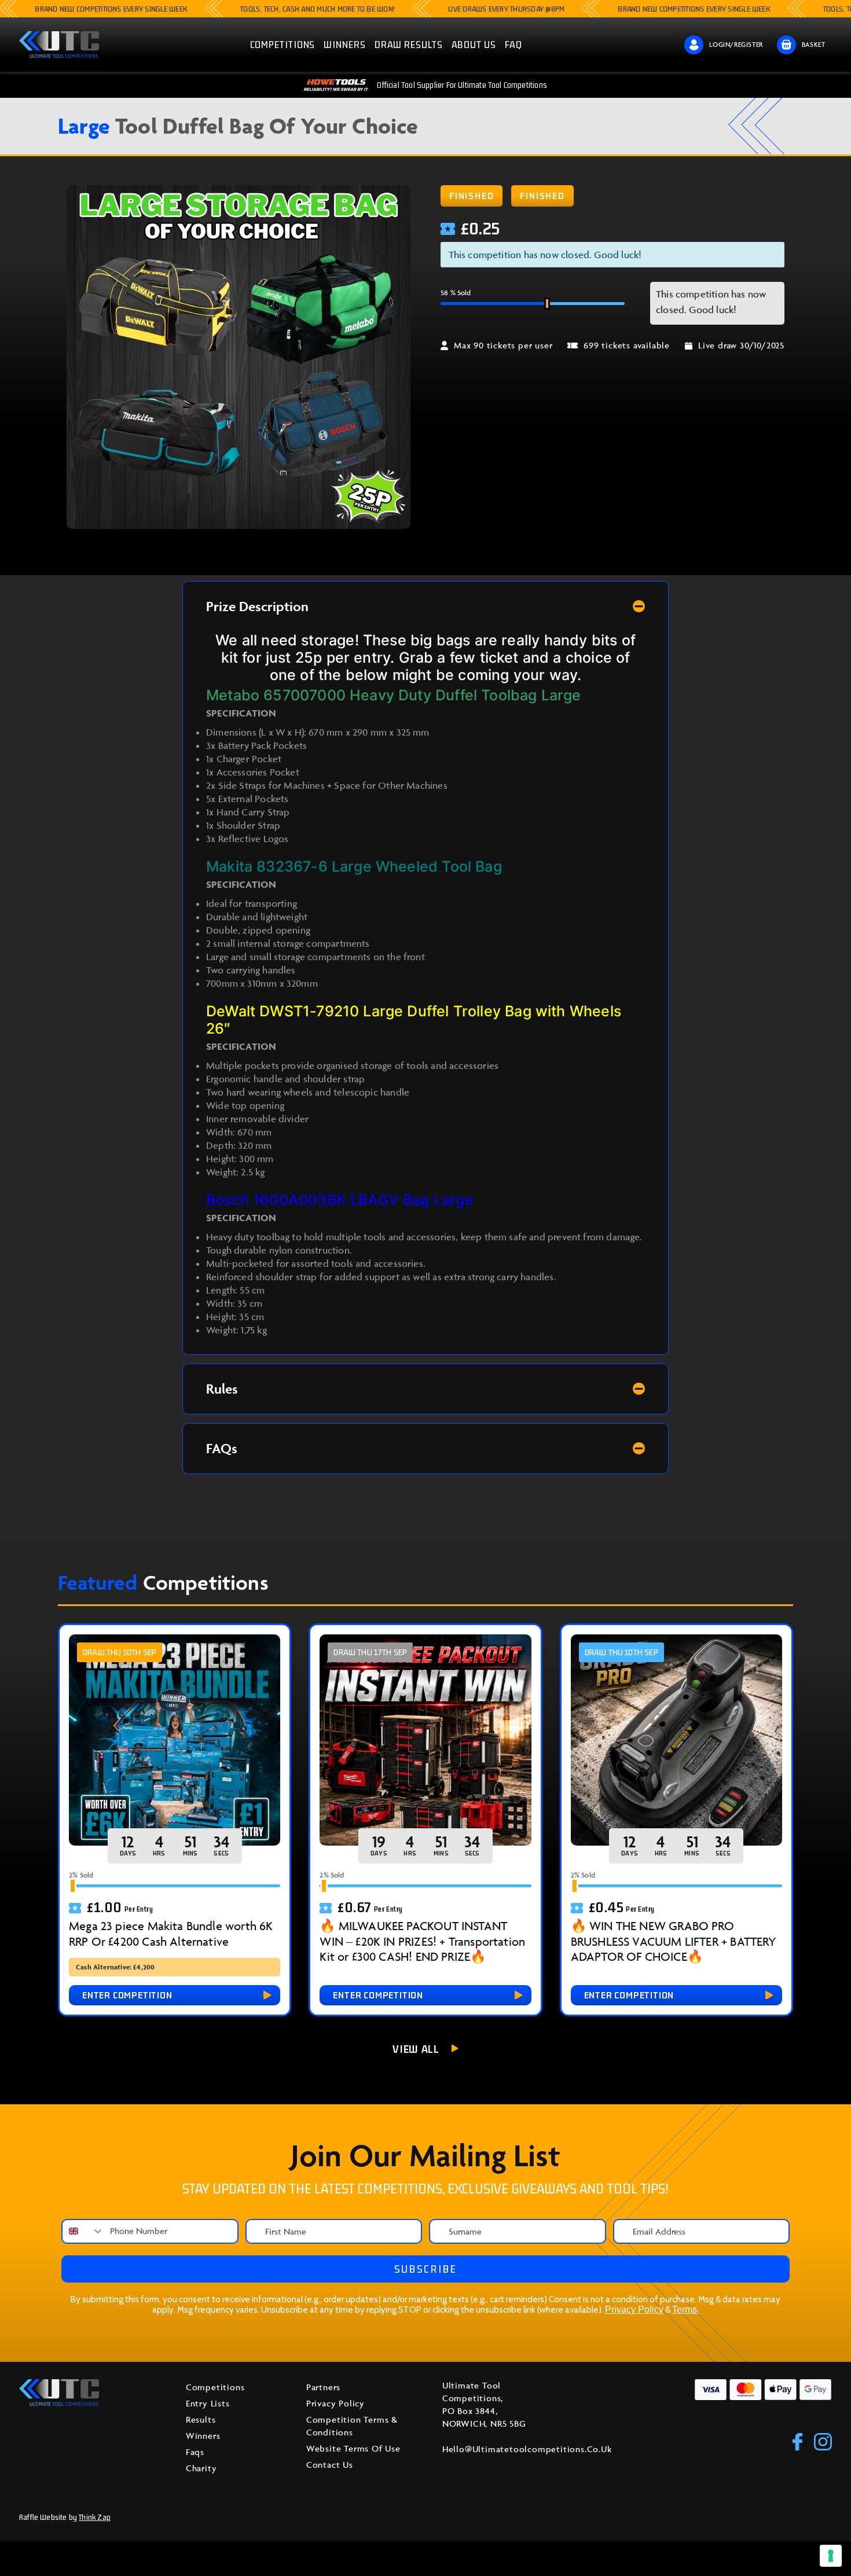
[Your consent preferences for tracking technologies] (831, 2556)
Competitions (215, 2387)
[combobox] (83, 2231)
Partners (323, 2387)
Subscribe (426, 2269)
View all (416, 2049)
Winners (203, 2436)
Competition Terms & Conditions (352, 2426)
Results (201, 2419)
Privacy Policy (634, 2309)
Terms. (686, 2309)
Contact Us (330, 2465)
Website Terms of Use (353, 2448)
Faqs (195, 2452)
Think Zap (95, 2517)
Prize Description (257, 606)
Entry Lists (208, 2403)
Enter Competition (127, 1995)
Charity (201, 2468)
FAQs (222, 1448)
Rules (222, 1389)
